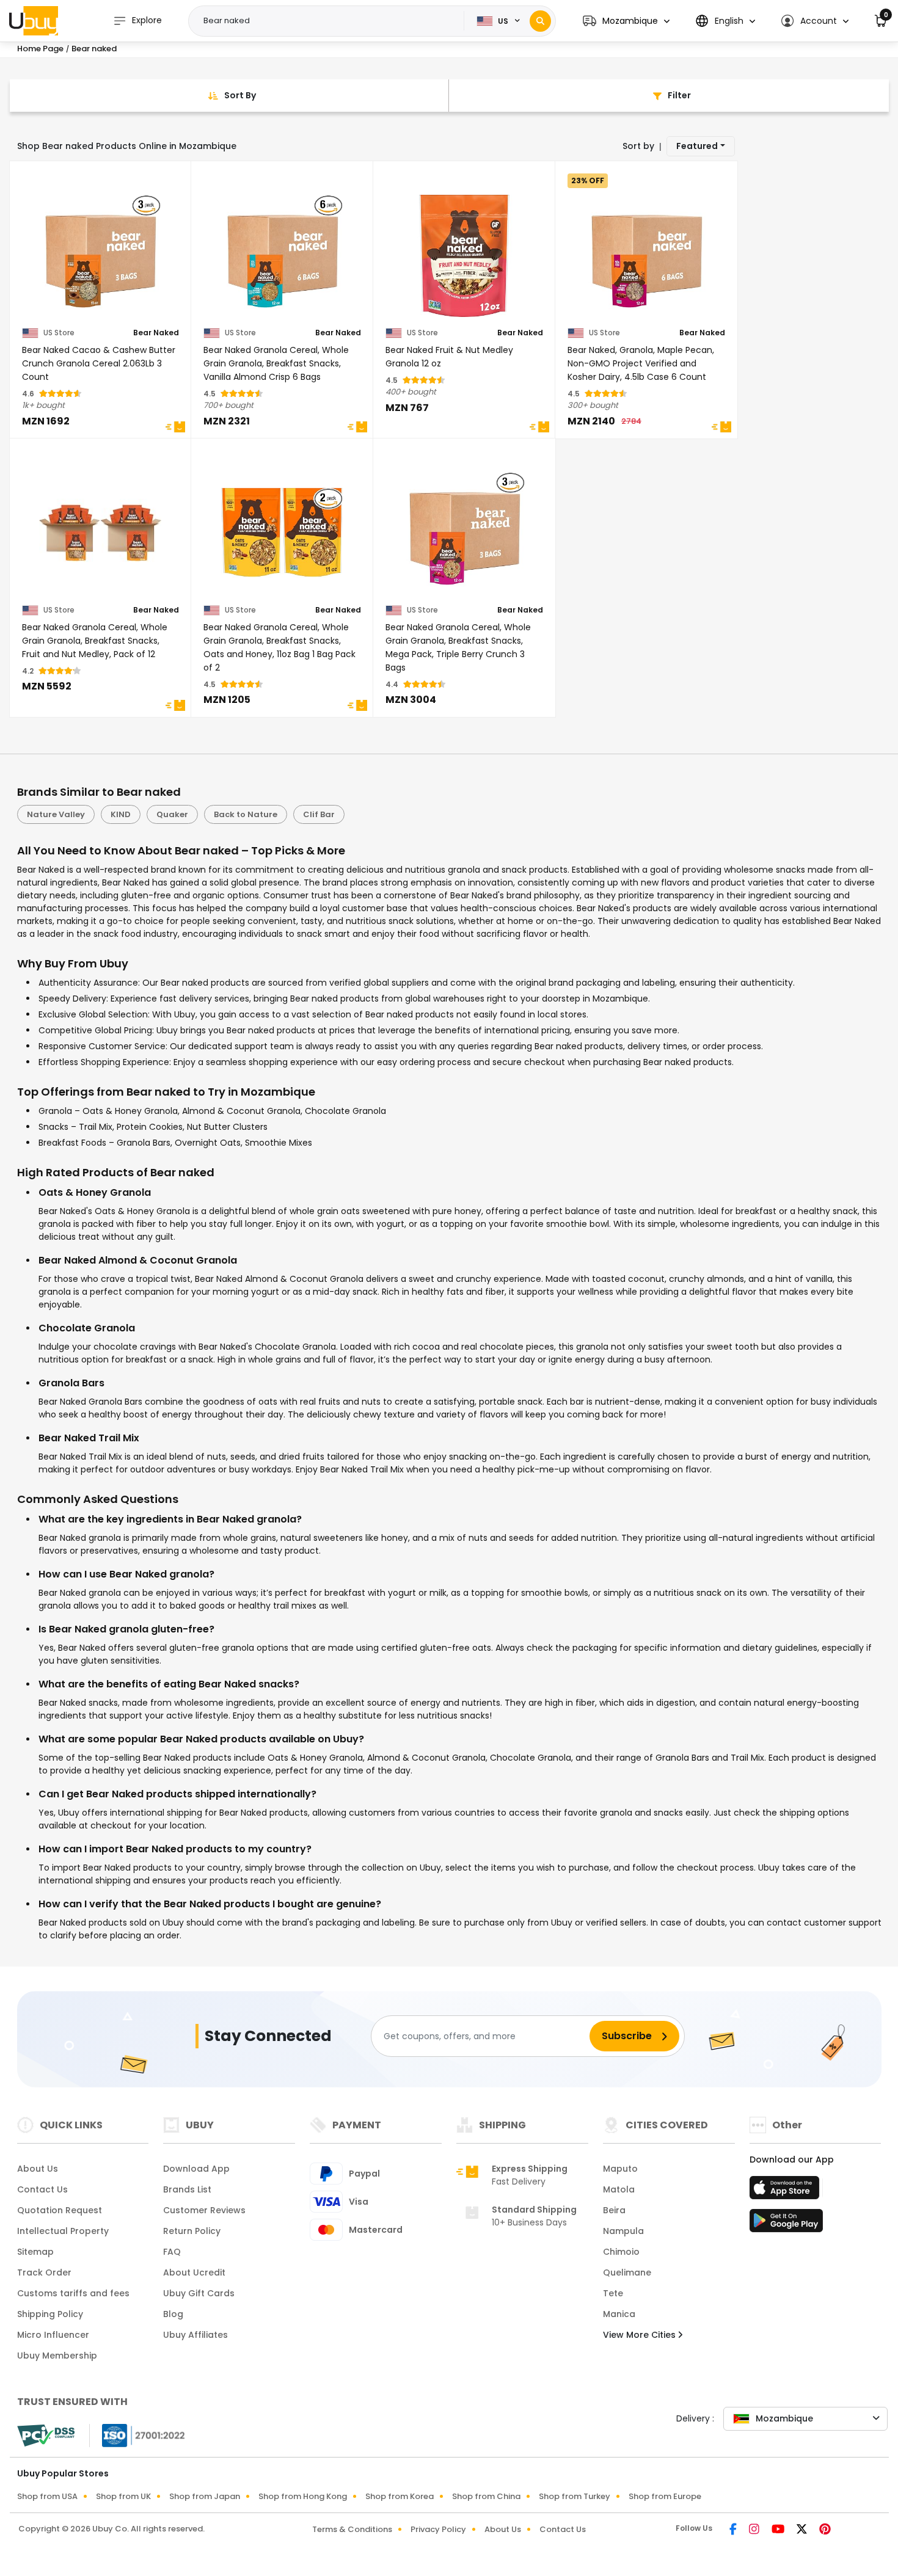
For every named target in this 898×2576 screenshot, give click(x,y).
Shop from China (486, 2496)
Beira (614, 2210)
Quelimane (627, 2272)
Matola (619, 2189)
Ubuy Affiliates (195, 2335)
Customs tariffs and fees (73, 2293)
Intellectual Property (63, 2231)
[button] (626, 21)
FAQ (172, 2252)
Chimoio (621, 2252)
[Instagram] (755, 2530)
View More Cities (641, 2335)
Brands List (187, 2189)
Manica (619, 2314)
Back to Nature (246, 814)
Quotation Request (60, 2210)
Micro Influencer (53, 2335)
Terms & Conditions (352, 2529)
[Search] (540, 21)
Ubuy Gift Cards (199, 2293)
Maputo (620, 2169)
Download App (196, 2169)
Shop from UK (123, 2496)
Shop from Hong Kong (303, 2496)
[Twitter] (803, 2530)
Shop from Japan (205, 2496)
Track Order (44, 2272)
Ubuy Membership (57, 2356)
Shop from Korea (400, 2496)
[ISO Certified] (137, 2435)
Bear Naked (156, 333)
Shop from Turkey (575, 2496)
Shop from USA (47, 2496)
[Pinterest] (825, 2530)
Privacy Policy (438, 2529)
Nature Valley (56, 814)
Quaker (172, 814)
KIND (121, 814)
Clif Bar (319, 814)
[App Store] (786, 2191)
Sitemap (35, 2252)
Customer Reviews (204, 2210)
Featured (697, 146)
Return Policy (192, 2231)
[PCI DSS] (46, 2436)
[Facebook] (734, 2530)
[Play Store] (786, 2224)
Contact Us (42, 2189)
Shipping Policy (50, 2314)
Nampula (623, 2231)
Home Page (40, 49)
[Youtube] (779, 2530)
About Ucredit (194, 2272)
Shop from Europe (665, 2496)
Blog (173, 2314)
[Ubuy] (34, 21)
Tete (613, 2293)
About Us (38, 2169)
